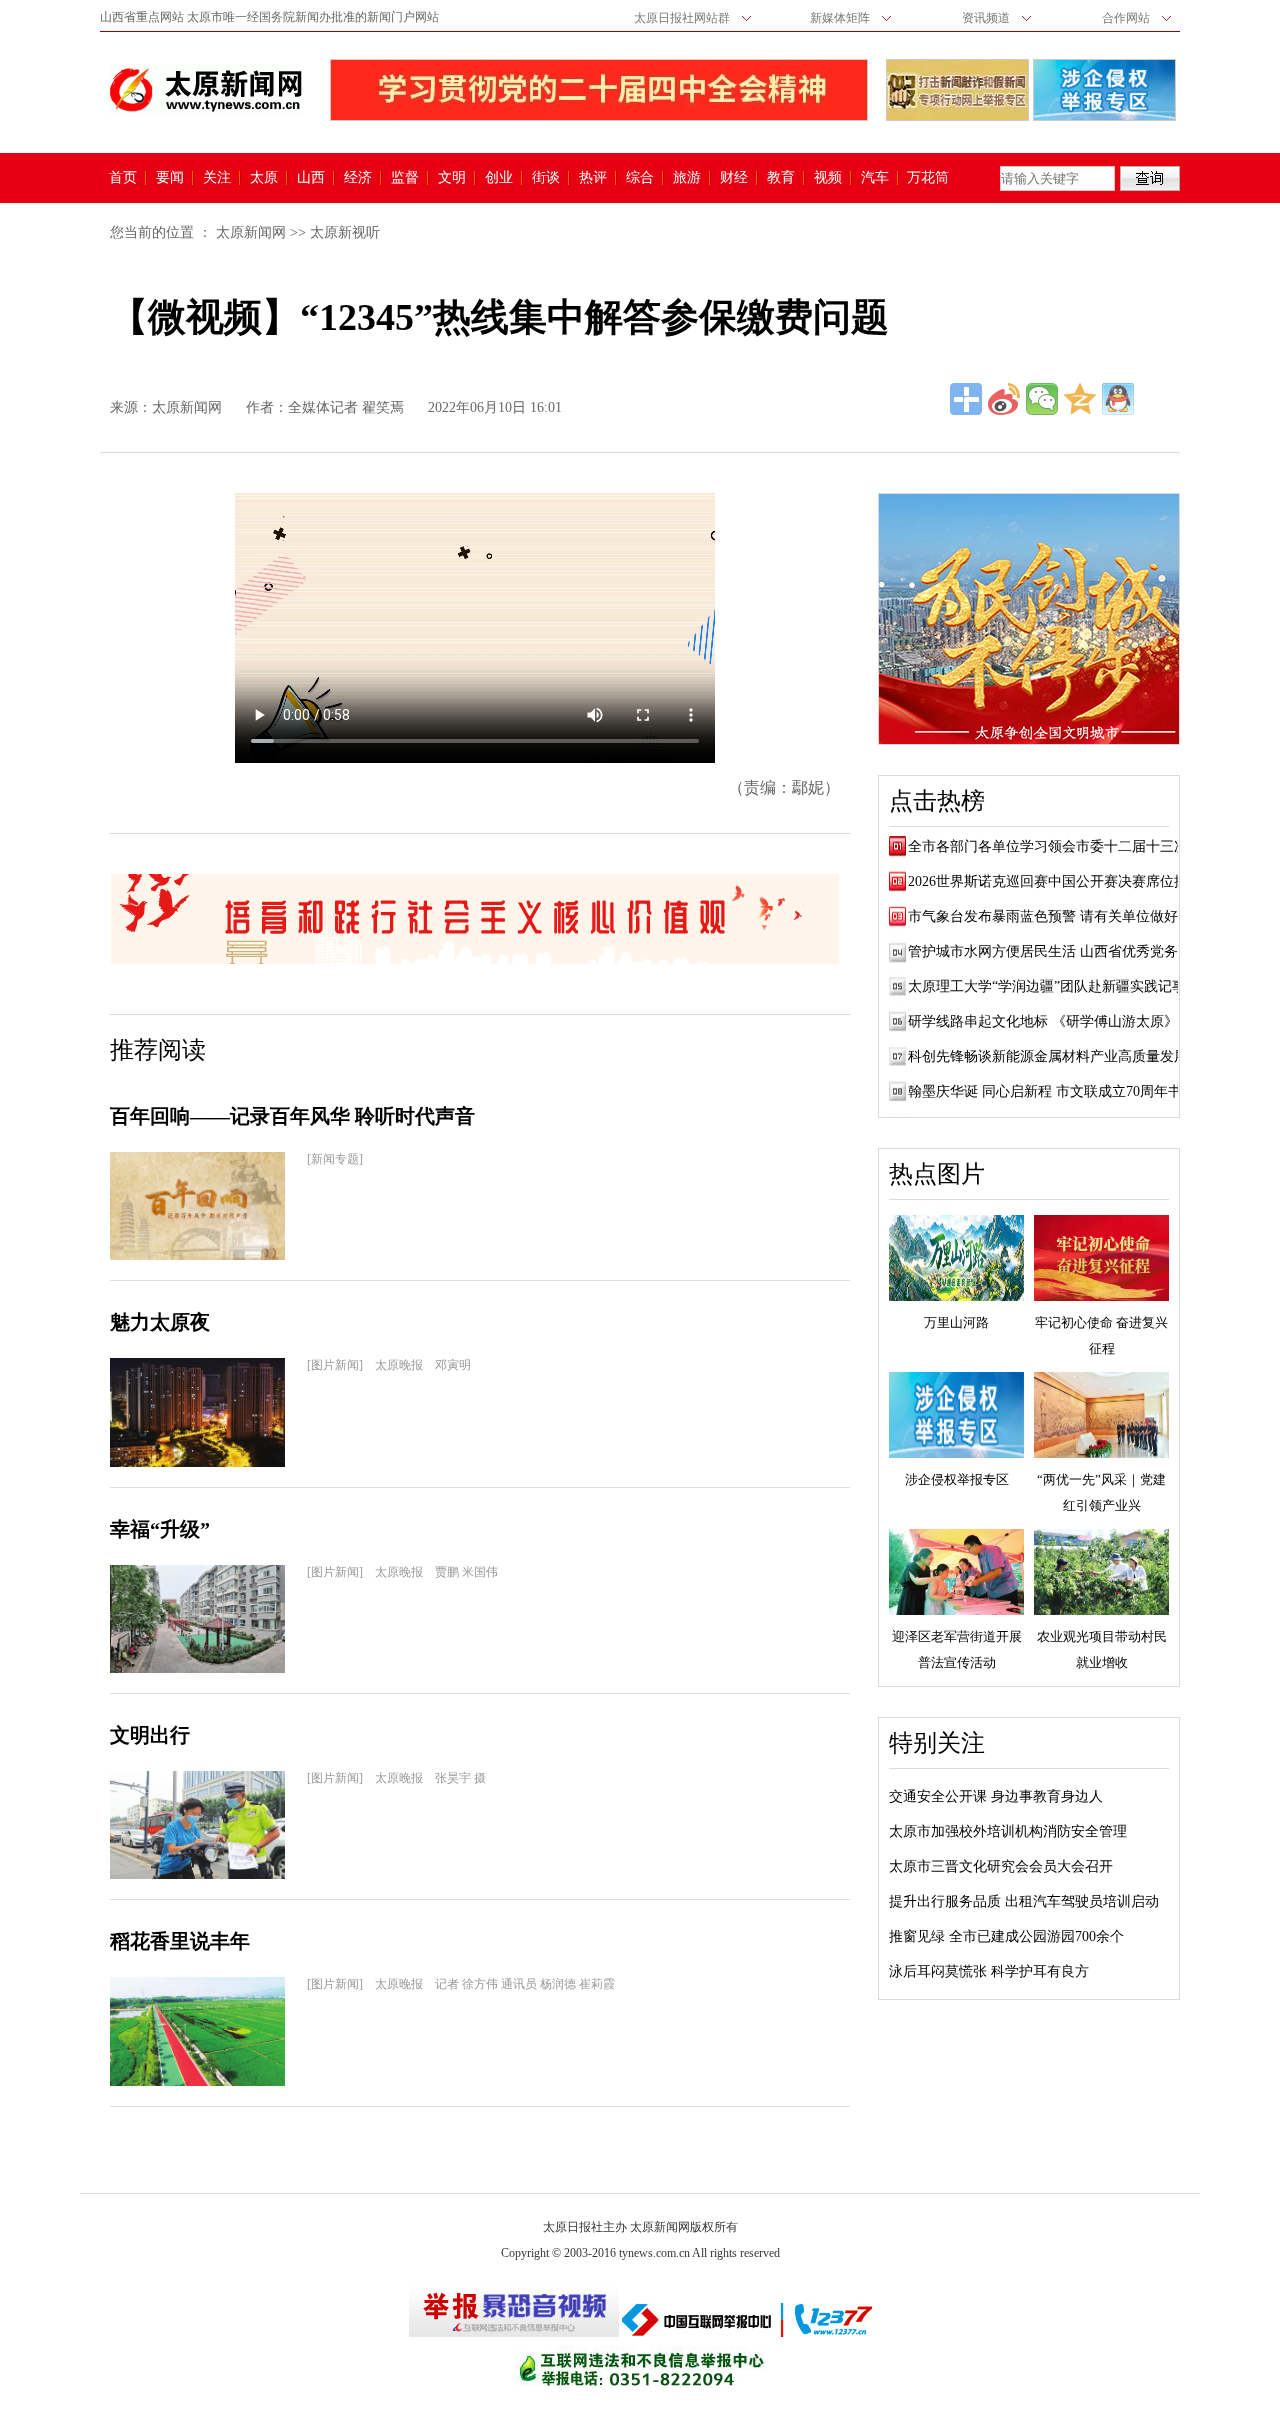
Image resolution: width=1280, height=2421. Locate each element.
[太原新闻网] (206, 90)
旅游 (687, 178)
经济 (358, 178)
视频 (828, 178)
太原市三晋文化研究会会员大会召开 (1001, 1866)
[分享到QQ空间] (1080, 399)
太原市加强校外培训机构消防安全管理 (1008, 1831)
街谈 (546, 178)
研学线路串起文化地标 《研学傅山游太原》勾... (1056, 1021)
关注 (217, 178)
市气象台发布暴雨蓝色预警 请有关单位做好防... (1056, 916)
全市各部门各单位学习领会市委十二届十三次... (1054, 846)
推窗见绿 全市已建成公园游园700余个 (1006, 1936)
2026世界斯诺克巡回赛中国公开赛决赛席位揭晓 (1055, 881)
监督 (405, 178)
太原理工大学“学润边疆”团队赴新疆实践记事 (1047, 986)
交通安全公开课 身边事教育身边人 (996, 1796)
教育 (781, 178)
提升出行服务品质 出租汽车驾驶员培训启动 (1024, 1901)
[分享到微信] (1042, 399)
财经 (734, 178)
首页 (123, 178)
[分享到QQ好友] (1118, 399)
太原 (264, 178)
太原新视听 (345, 232)
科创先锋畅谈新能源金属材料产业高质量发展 (1048, 1056)
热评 (593, 178)
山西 (311, 178)
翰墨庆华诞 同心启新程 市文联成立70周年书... (1051, 1091)
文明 (452, 178)
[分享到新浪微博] (1004, 399)
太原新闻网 (251, 232)
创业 (499, 178)
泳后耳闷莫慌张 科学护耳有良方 (989, 1971)
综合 (640, 178)
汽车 (875, 178)
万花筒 (925, 178)
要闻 (170, 178)
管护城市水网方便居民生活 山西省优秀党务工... (1056, 951)
